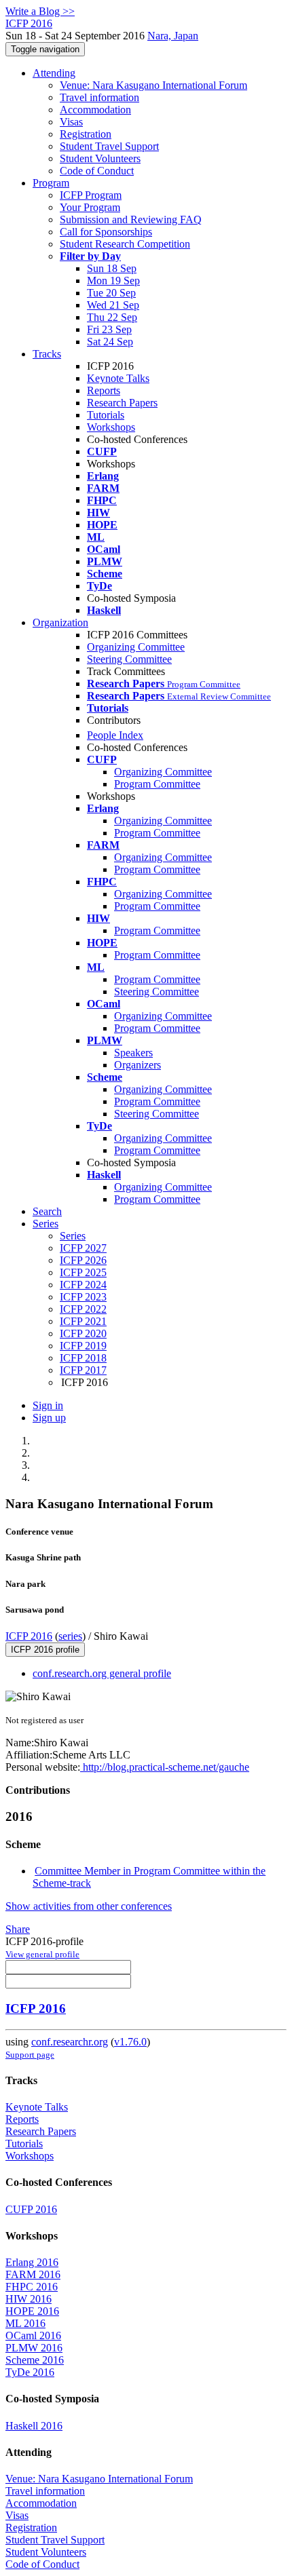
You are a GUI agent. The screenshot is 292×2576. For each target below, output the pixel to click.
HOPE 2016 (32, 2311)
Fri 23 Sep (109, 329)
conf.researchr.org (70, 2042)
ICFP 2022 (83, 1309)
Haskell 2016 (34, 2426)
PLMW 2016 (34, 2348)
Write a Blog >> (40, 11)
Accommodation (95, 110)
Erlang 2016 (32, 2262)
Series (73, 1236)
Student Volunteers (100, 158)
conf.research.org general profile (102, 1673)
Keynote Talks (118, 378)
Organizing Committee (136, 647)
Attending (54, 73)
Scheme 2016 (35, 2360)
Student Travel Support (109, 146)
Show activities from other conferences (89, 1906)
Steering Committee (129, 659)
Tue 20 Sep (111, 293)
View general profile (42, 1954)
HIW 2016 (29, 2299)
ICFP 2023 (83, 1297)
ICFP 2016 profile (45, 1650)
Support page (30, 2055)
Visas (71, 122)
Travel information (99, 97)
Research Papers (122, 403)
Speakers (133, 1053)
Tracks (47, 354)
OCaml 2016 (33, 2335)
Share (18, 1929)
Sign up (49, 1418)
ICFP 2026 (83, 1260)
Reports (104, 390)
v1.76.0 (130, 2042)
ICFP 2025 (83, 1272)
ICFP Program (91, 195)
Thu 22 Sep (112, 317)
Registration (86, 134)
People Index (115, 735)
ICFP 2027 (83, 1248)
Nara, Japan (173, 36)
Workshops (111, 427)
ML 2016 (25, 2323)
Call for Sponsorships (106, 232)
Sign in (48, 1405)
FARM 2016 (33, 2274)
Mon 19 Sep (113, 281)
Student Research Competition (125, 244)
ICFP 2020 (83, 1333)
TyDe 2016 (30, 2372)
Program (51, 183)
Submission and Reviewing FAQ (131, 219)
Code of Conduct (97, 171)
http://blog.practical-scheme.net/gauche (165, 1767)
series (70, 1636)
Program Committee (157, 784)
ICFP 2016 (29, 1636)
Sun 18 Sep (112, 268)
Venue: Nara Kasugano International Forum (153, 85)
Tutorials (106, 415)
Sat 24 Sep (110, 342)
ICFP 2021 (83, 1321)
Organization (60, 622)
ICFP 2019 (83, 1346)
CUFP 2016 (31, 2209)
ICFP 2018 (83, 1358)
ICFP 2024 (83, 1285)
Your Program (90, 207)
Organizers (138, 1065)
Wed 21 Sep (113, 305)
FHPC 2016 (32, 2287)
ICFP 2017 (83, 1370)
